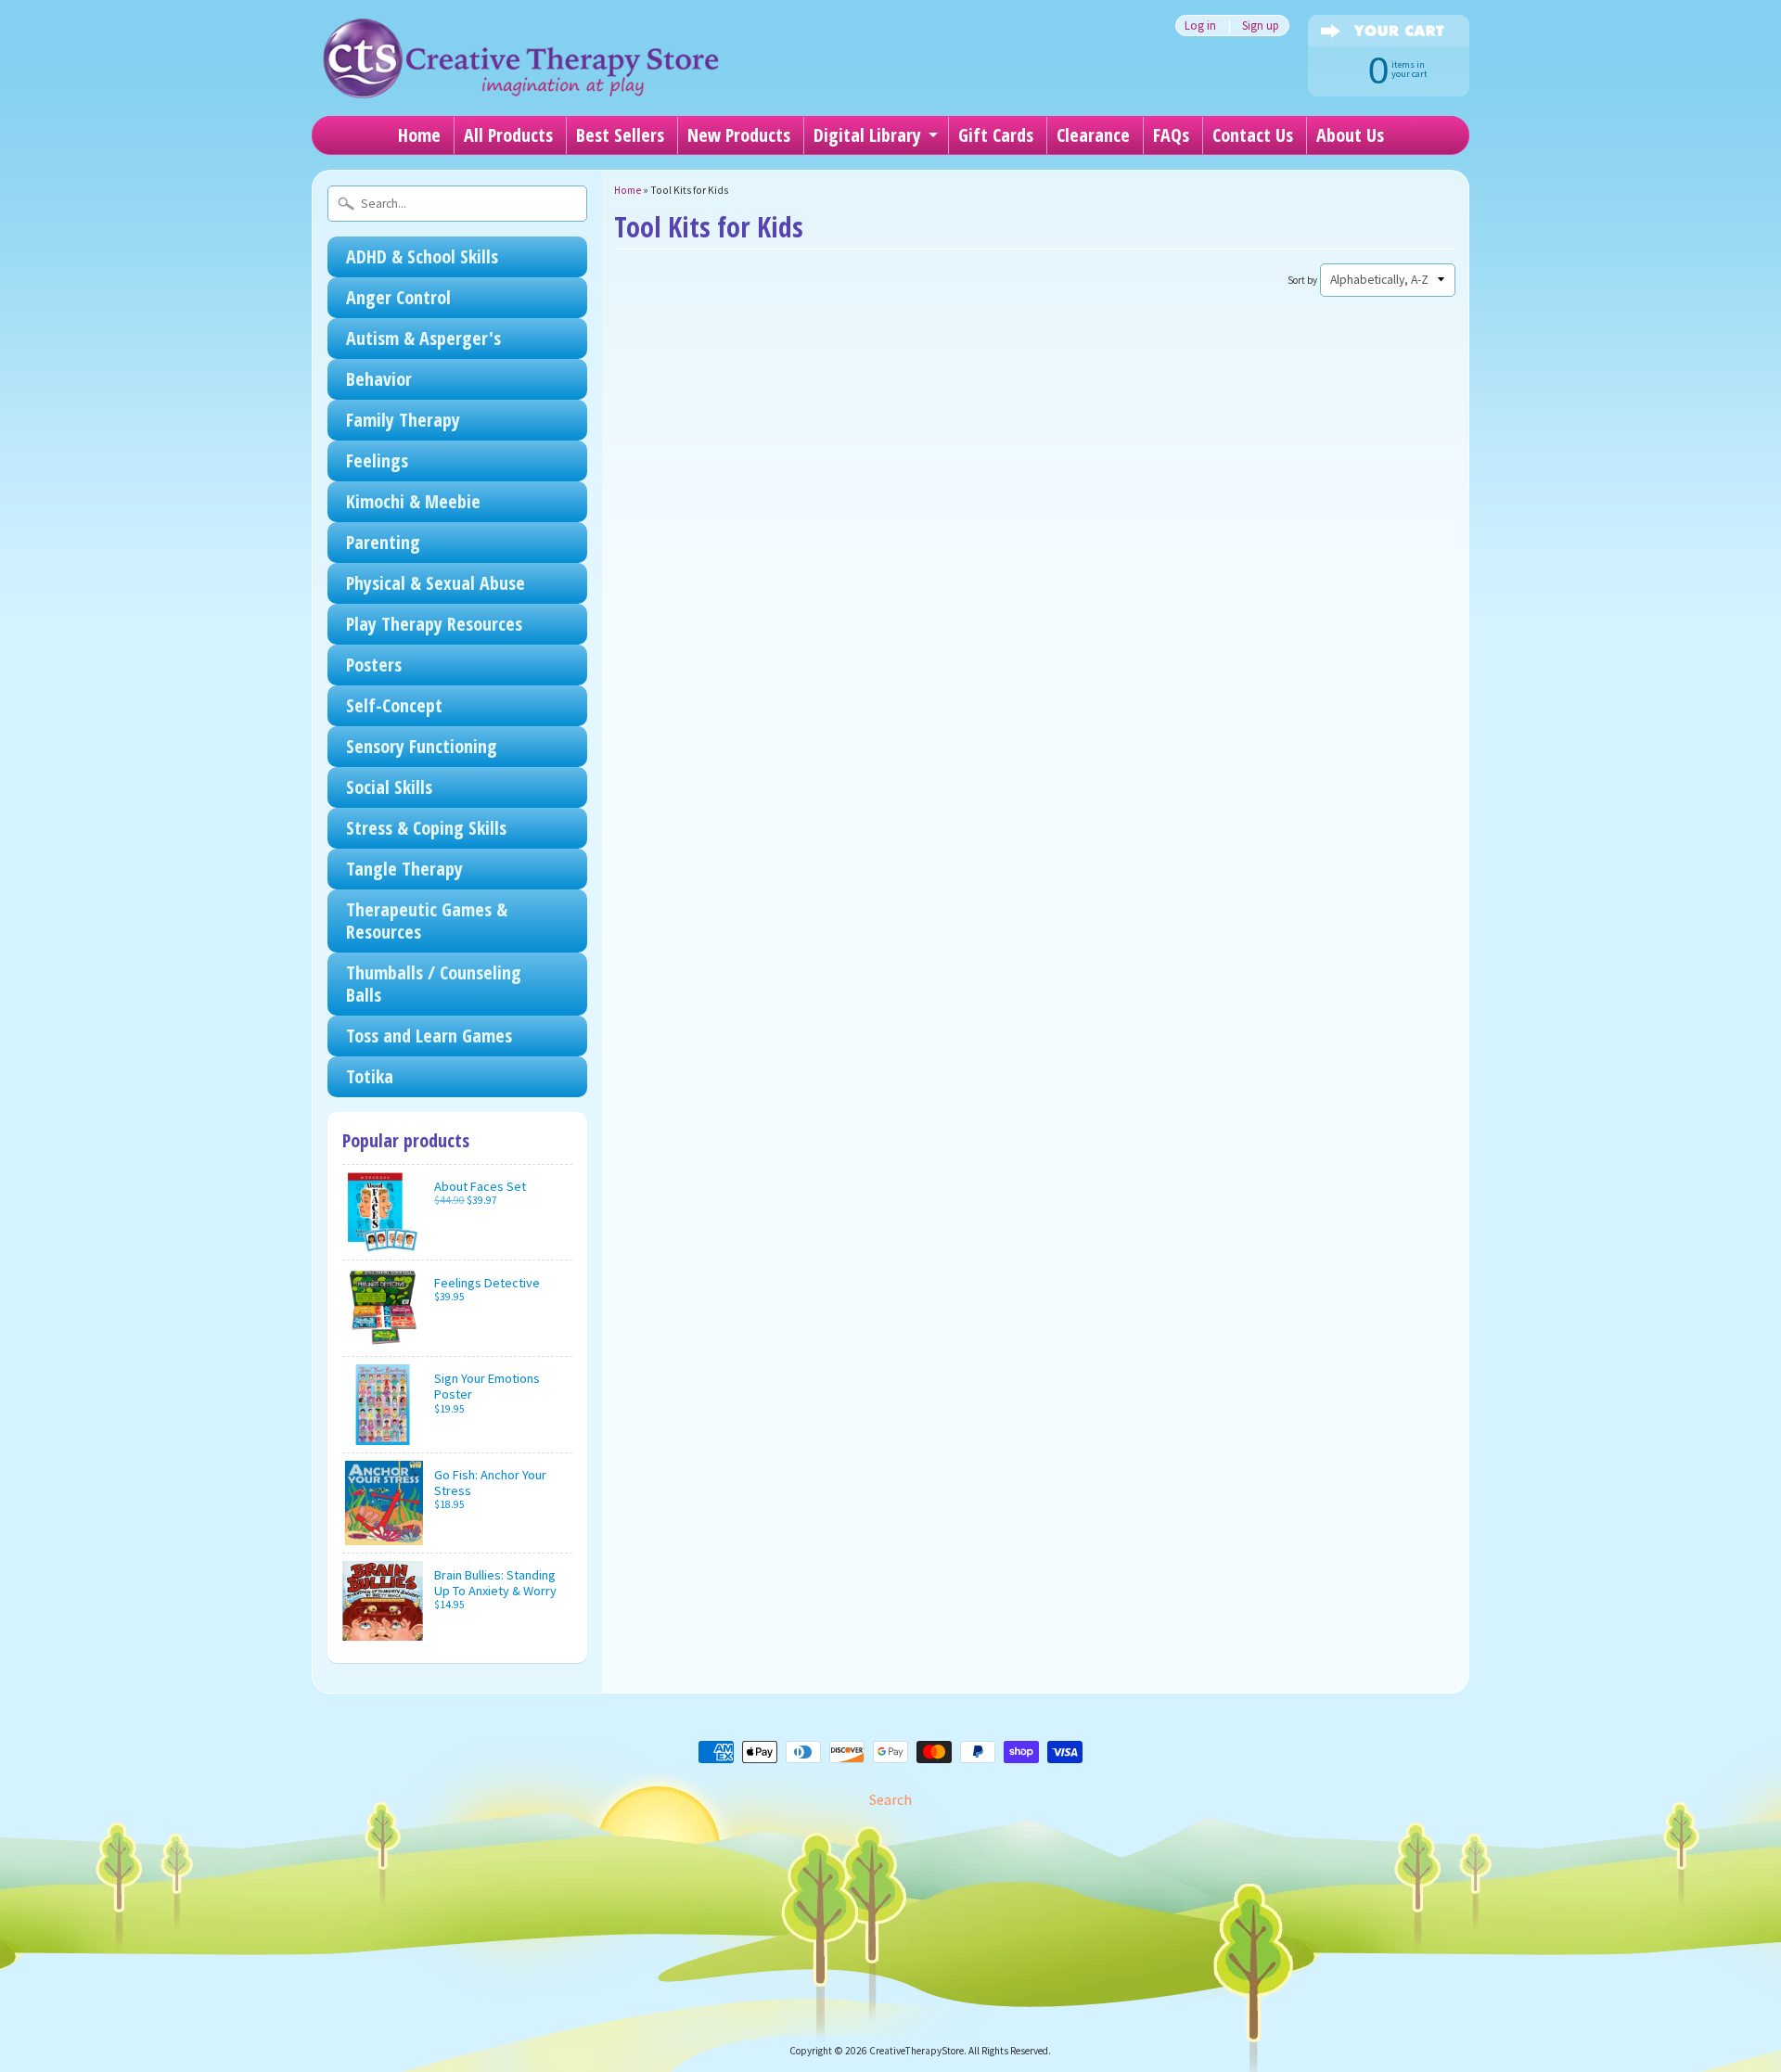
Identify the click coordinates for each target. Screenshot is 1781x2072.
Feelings (377, 460)
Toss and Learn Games (429, 1036)
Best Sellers (620, 135)
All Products (508, 135)
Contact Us (1253, 135)
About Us (1350, 135)
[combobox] (457, 204)
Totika (370, 1076)
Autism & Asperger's (423, 338)
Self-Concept (394, 705)
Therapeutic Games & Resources (427, 921)
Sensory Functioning (422, 746)
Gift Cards (996, 135)
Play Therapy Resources (434, 624)
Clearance (1093, 135)
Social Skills (389, 787)
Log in (1200, 26)
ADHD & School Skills (422, 256)
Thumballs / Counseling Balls (434, 984)
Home (419, 135)
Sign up (1261, 26)
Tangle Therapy (404, 869)
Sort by (1302, 280)
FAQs (1171, 135)
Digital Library (867, 135)
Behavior (379, 379)
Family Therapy (403, 420)
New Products (739, 135)
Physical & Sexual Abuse (436, 583)
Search (890, 1799)
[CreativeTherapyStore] (520, 74)
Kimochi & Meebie (413, 501)
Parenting (383, 542)
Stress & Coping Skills (426, 828)
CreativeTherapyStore (916, 2051)
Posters (374, 665)
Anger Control (398, 297)
